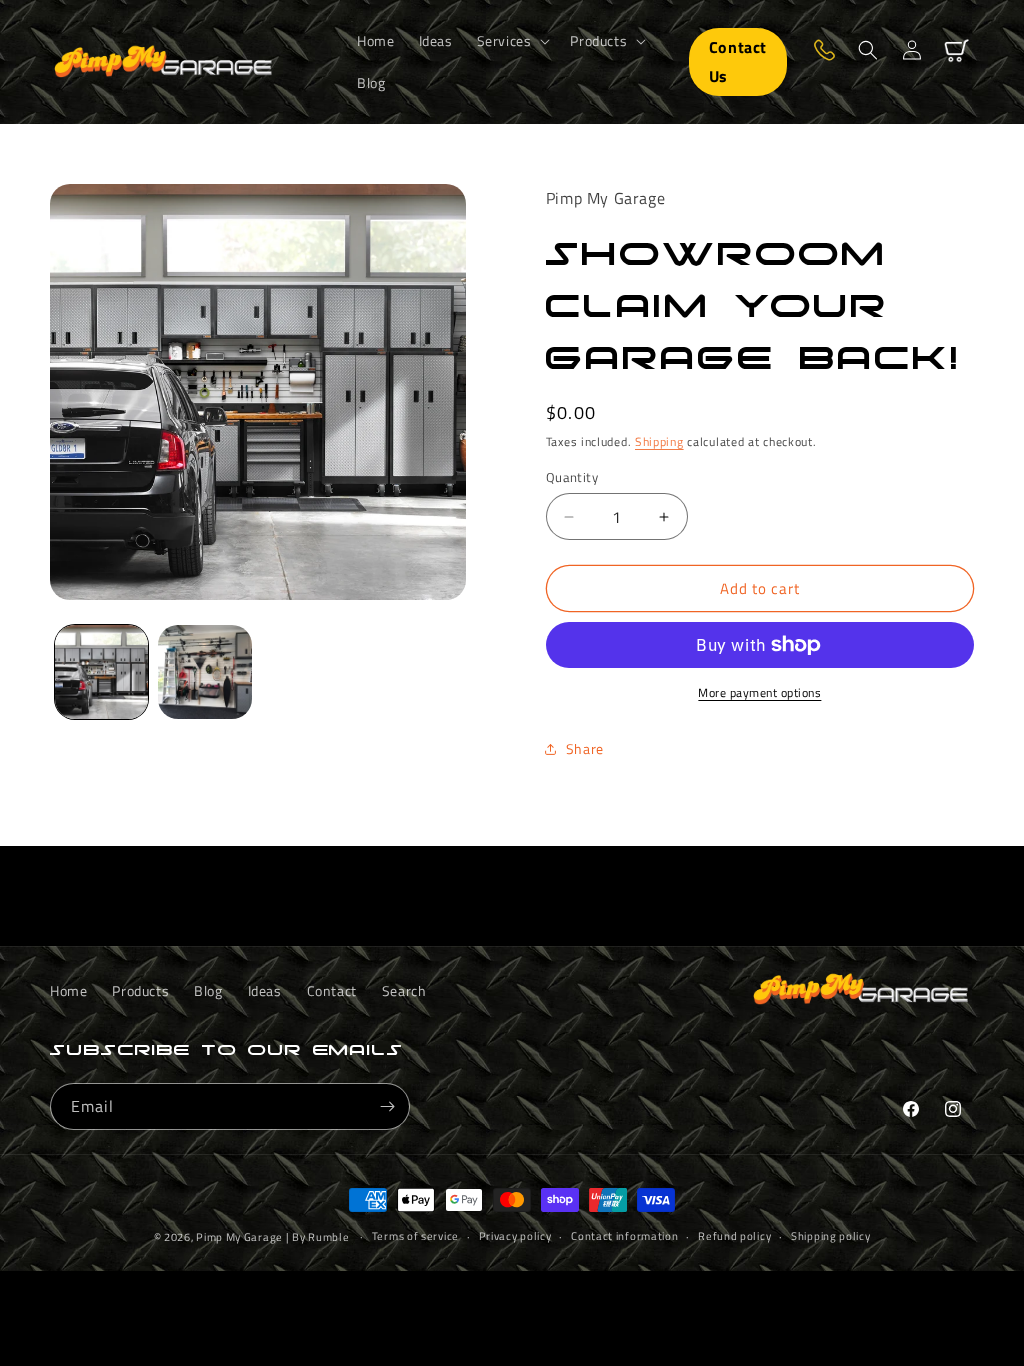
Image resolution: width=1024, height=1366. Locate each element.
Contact (332, 990)
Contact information (624, 1236)
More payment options (759, 693)
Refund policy (734, 1236)
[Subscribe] (387, 1106)
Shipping (659, 441)
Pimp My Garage (239, 1237)
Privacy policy (515, 1236)
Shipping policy (831, 1236)
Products (140, 990)
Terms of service (415, 1236)
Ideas (265, 990)
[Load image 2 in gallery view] (204, 671)
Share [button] (585, 748)
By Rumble (320, 1237)
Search (404, 990)
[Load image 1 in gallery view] (101, 671)
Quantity (572, 477)
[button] (512, 41)
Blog (208, 990)
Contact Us (738, 61)
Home (68, 990)
